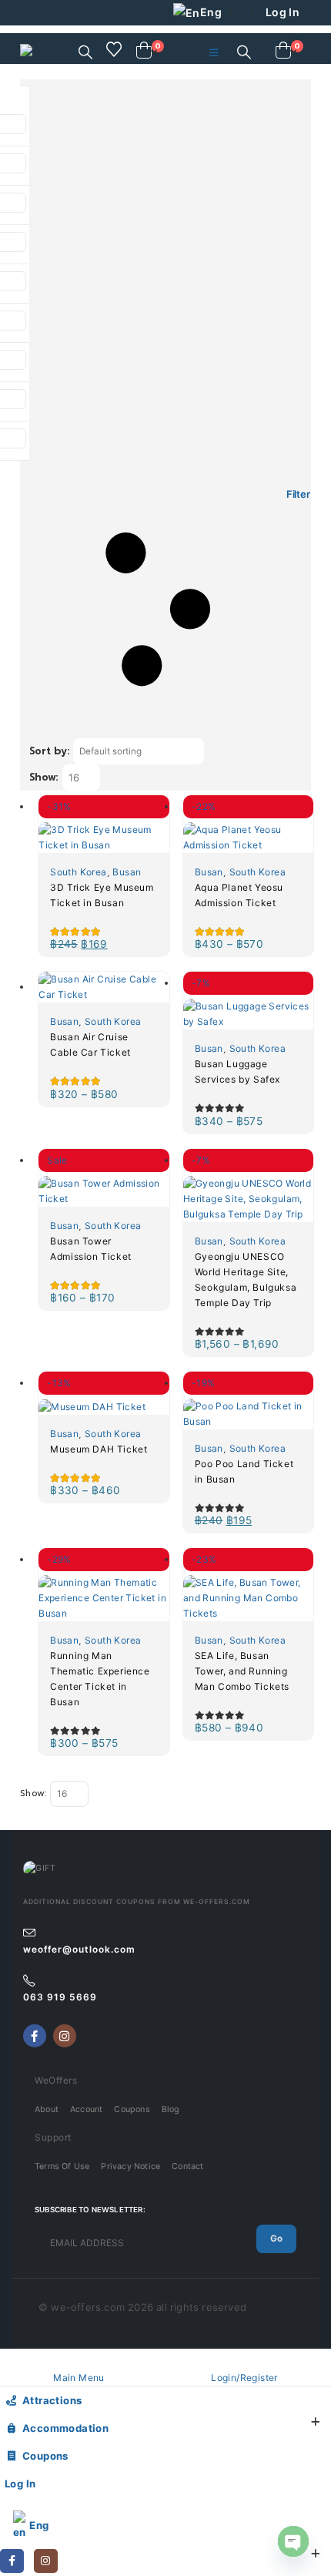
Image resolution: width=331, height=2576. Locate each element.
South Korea (78, 872)
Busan (127, 872)
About (47, 2109)
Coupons (132, 2109)
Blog (171, 2109)
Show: (44, 777)
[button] (85, 52)
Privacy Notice (130, 2166)
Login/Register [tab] (244, 2378)
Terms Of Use (62, 2166)
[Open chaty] (293, 2541)
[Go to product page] (104, 987)
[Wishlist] (114, 49)
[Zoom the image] (40, 1868)
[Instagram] (65, 2036)
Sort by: (49, 751)
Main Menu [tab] (79, 2378)
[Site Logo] (59, 53)
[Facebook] (35, 2036)
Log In (283, 12)
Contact (187, 2166)
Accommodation (65, 2428)
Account (86, 2109)
